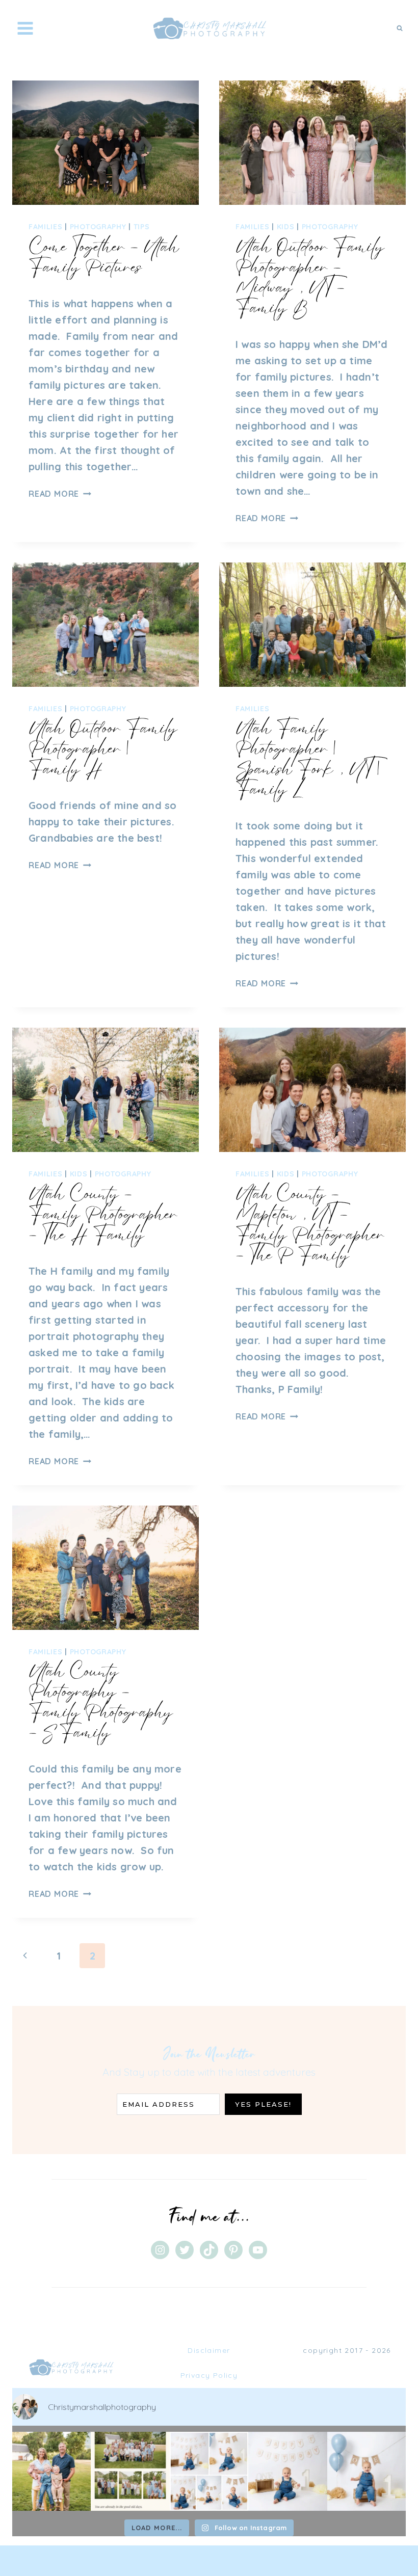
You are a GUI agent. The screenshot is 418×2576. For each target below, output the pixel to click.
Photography (98, 227)
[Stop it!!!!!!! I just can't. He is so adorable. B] (209, 2471)
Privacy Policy (209, 2375)
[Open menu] (25, 28)
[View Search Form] (400, 28)
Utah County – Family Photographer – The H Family (103, 1214)
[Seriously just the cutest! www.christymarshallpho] (288, 2471)
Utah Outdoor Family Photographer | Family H (103, 748)
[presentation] (106, 143)
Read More (60, 494)
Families (46, 227)
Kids (286, 227)
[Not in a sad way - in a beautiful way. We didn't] (130, 2471)
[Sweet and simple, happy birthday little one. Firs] (367, 2471)
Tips (142, 227)
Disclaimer (209, 2350)
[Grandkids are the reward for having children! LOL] (51, 2471)
